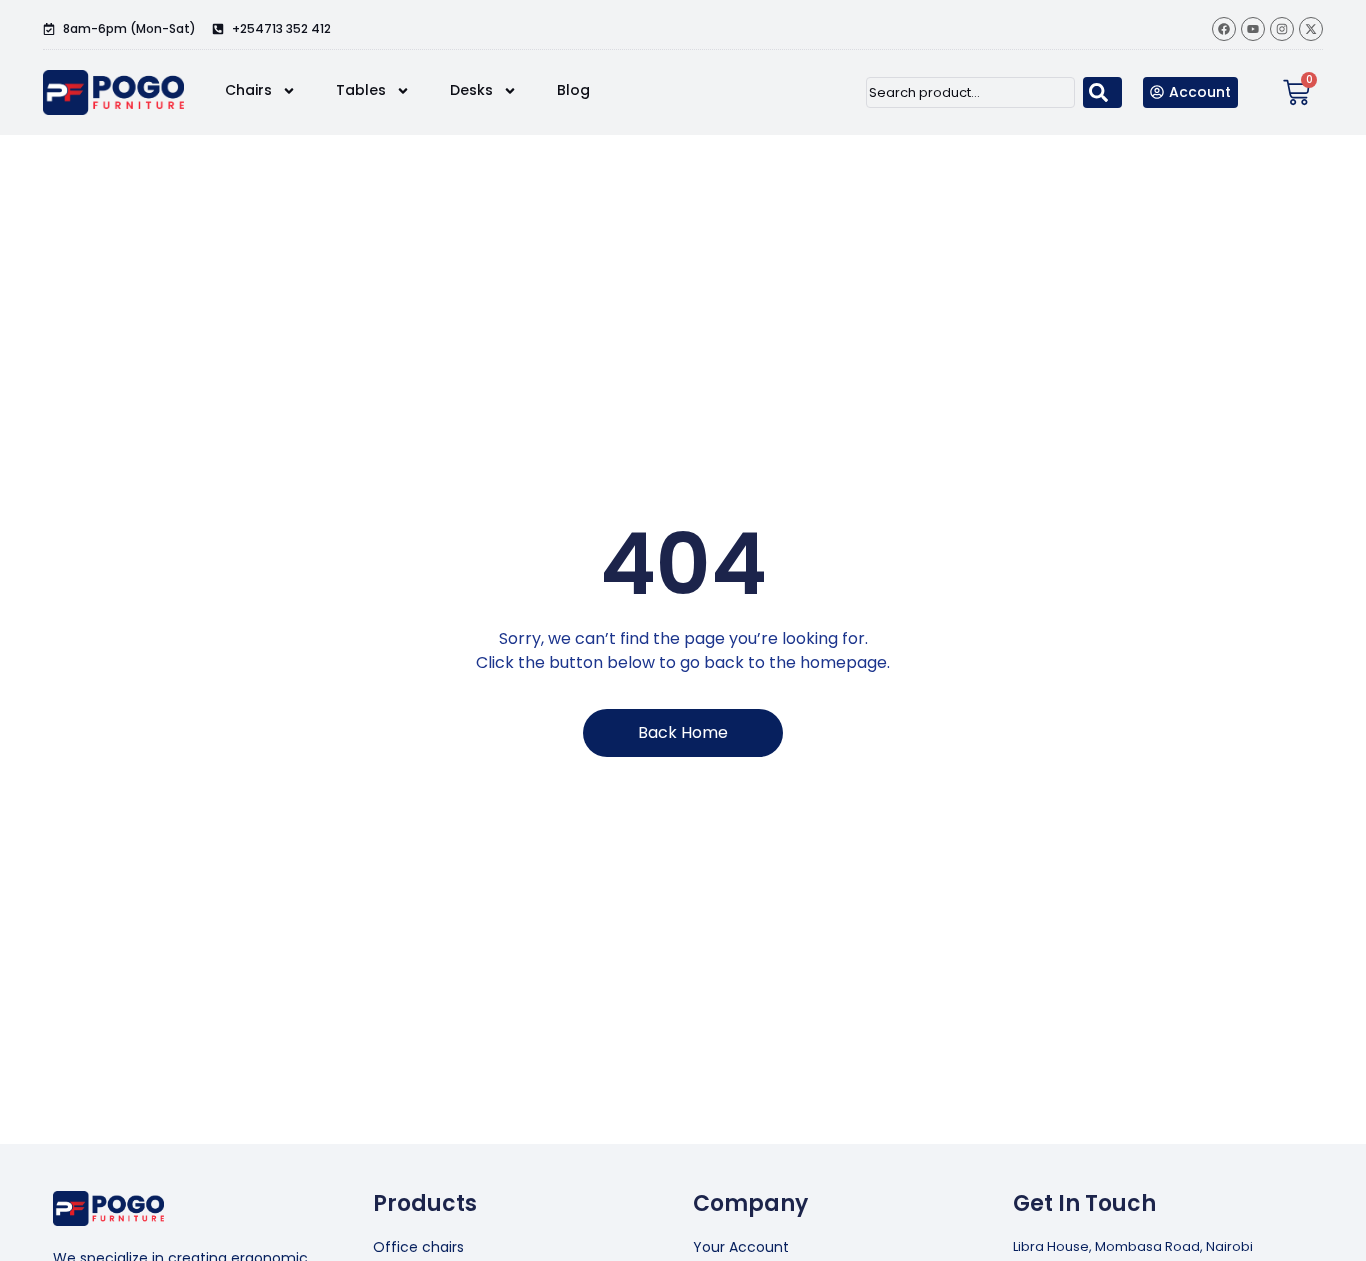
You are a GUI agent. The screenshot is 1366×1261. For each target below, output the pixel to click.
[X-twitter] (1311, 29)
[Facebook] (1224, 29)
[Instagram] (1282, 29)
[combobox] (970, 92)
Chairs (248, 90)
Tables (361, 90)
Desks (471, 90)
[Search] (1102, 92)
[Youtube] (1253, 29)
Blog (573, 90)
